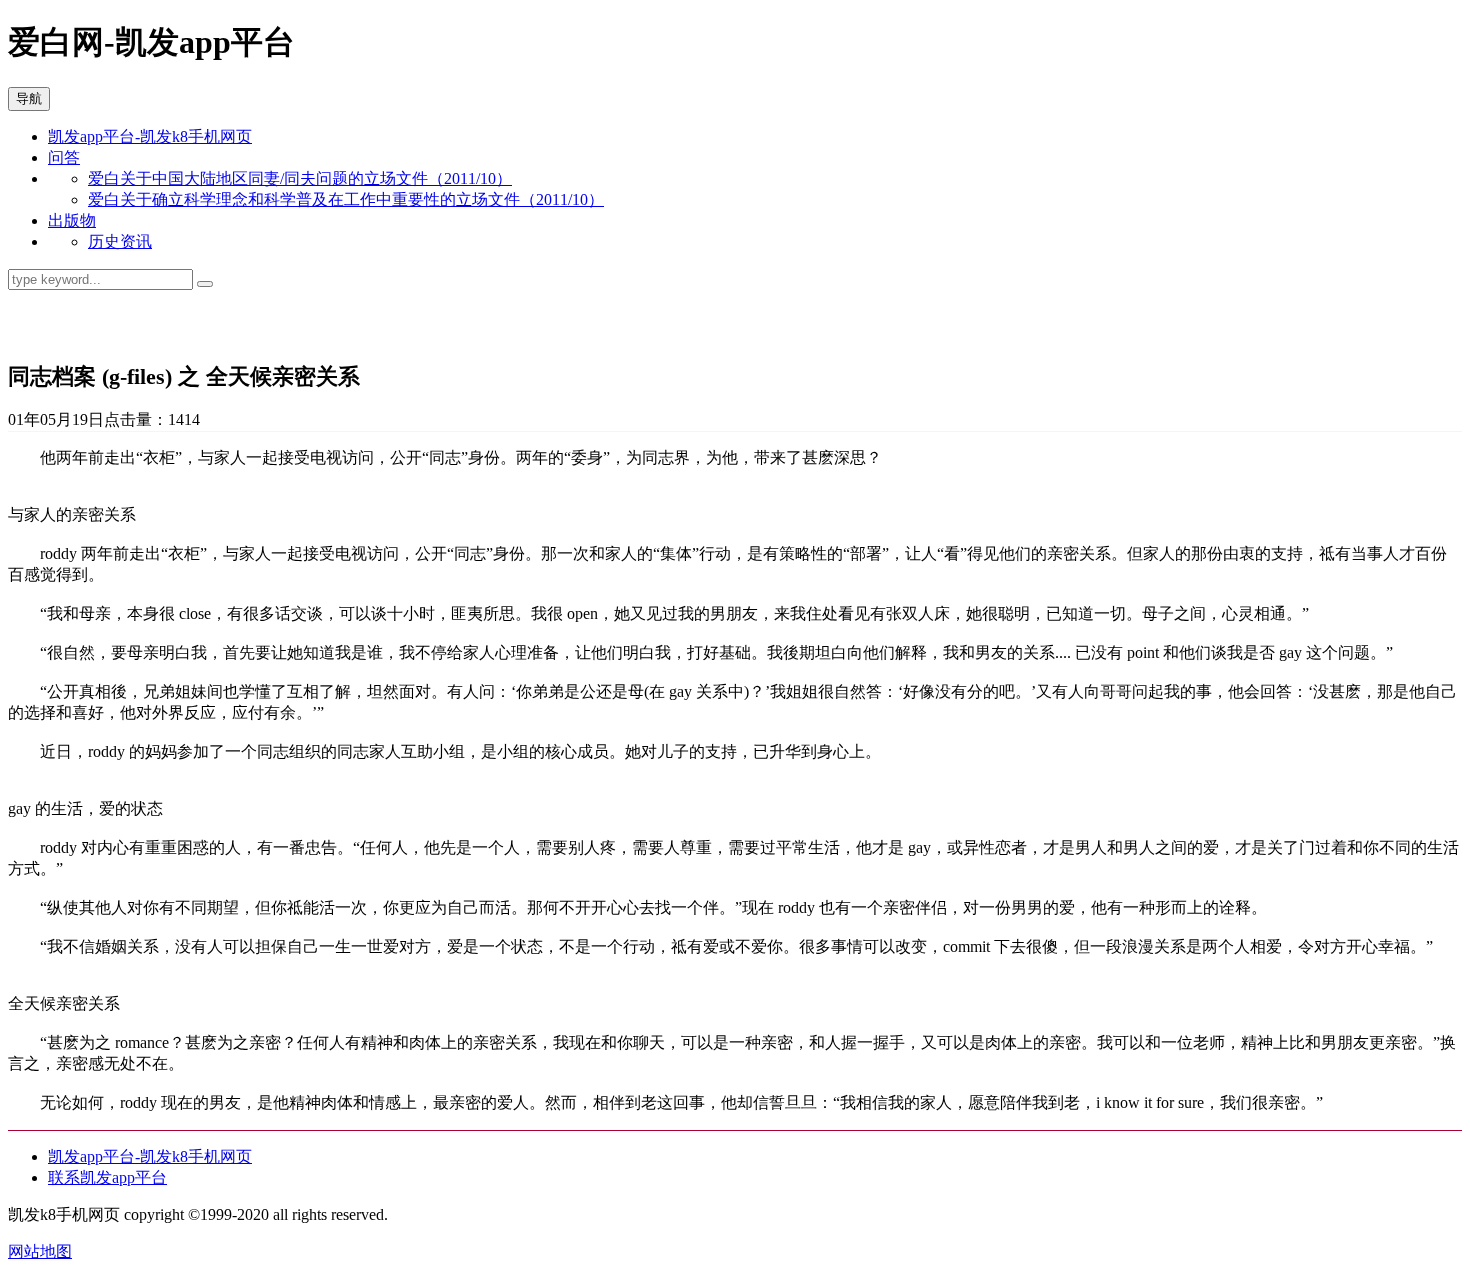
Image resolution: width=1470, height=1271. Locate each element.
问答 (64, 157)
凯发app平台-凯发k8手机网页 (150, 136)
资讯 (32, 326)
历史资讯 (120, 241)
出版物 (72, 220)
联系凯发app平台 (107, 1177)
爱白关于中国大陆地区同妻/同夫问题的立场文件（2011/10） (300, 178)
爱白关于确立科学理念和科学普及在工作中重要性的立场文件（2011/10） (346, 199)
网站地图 (40, 1251)
